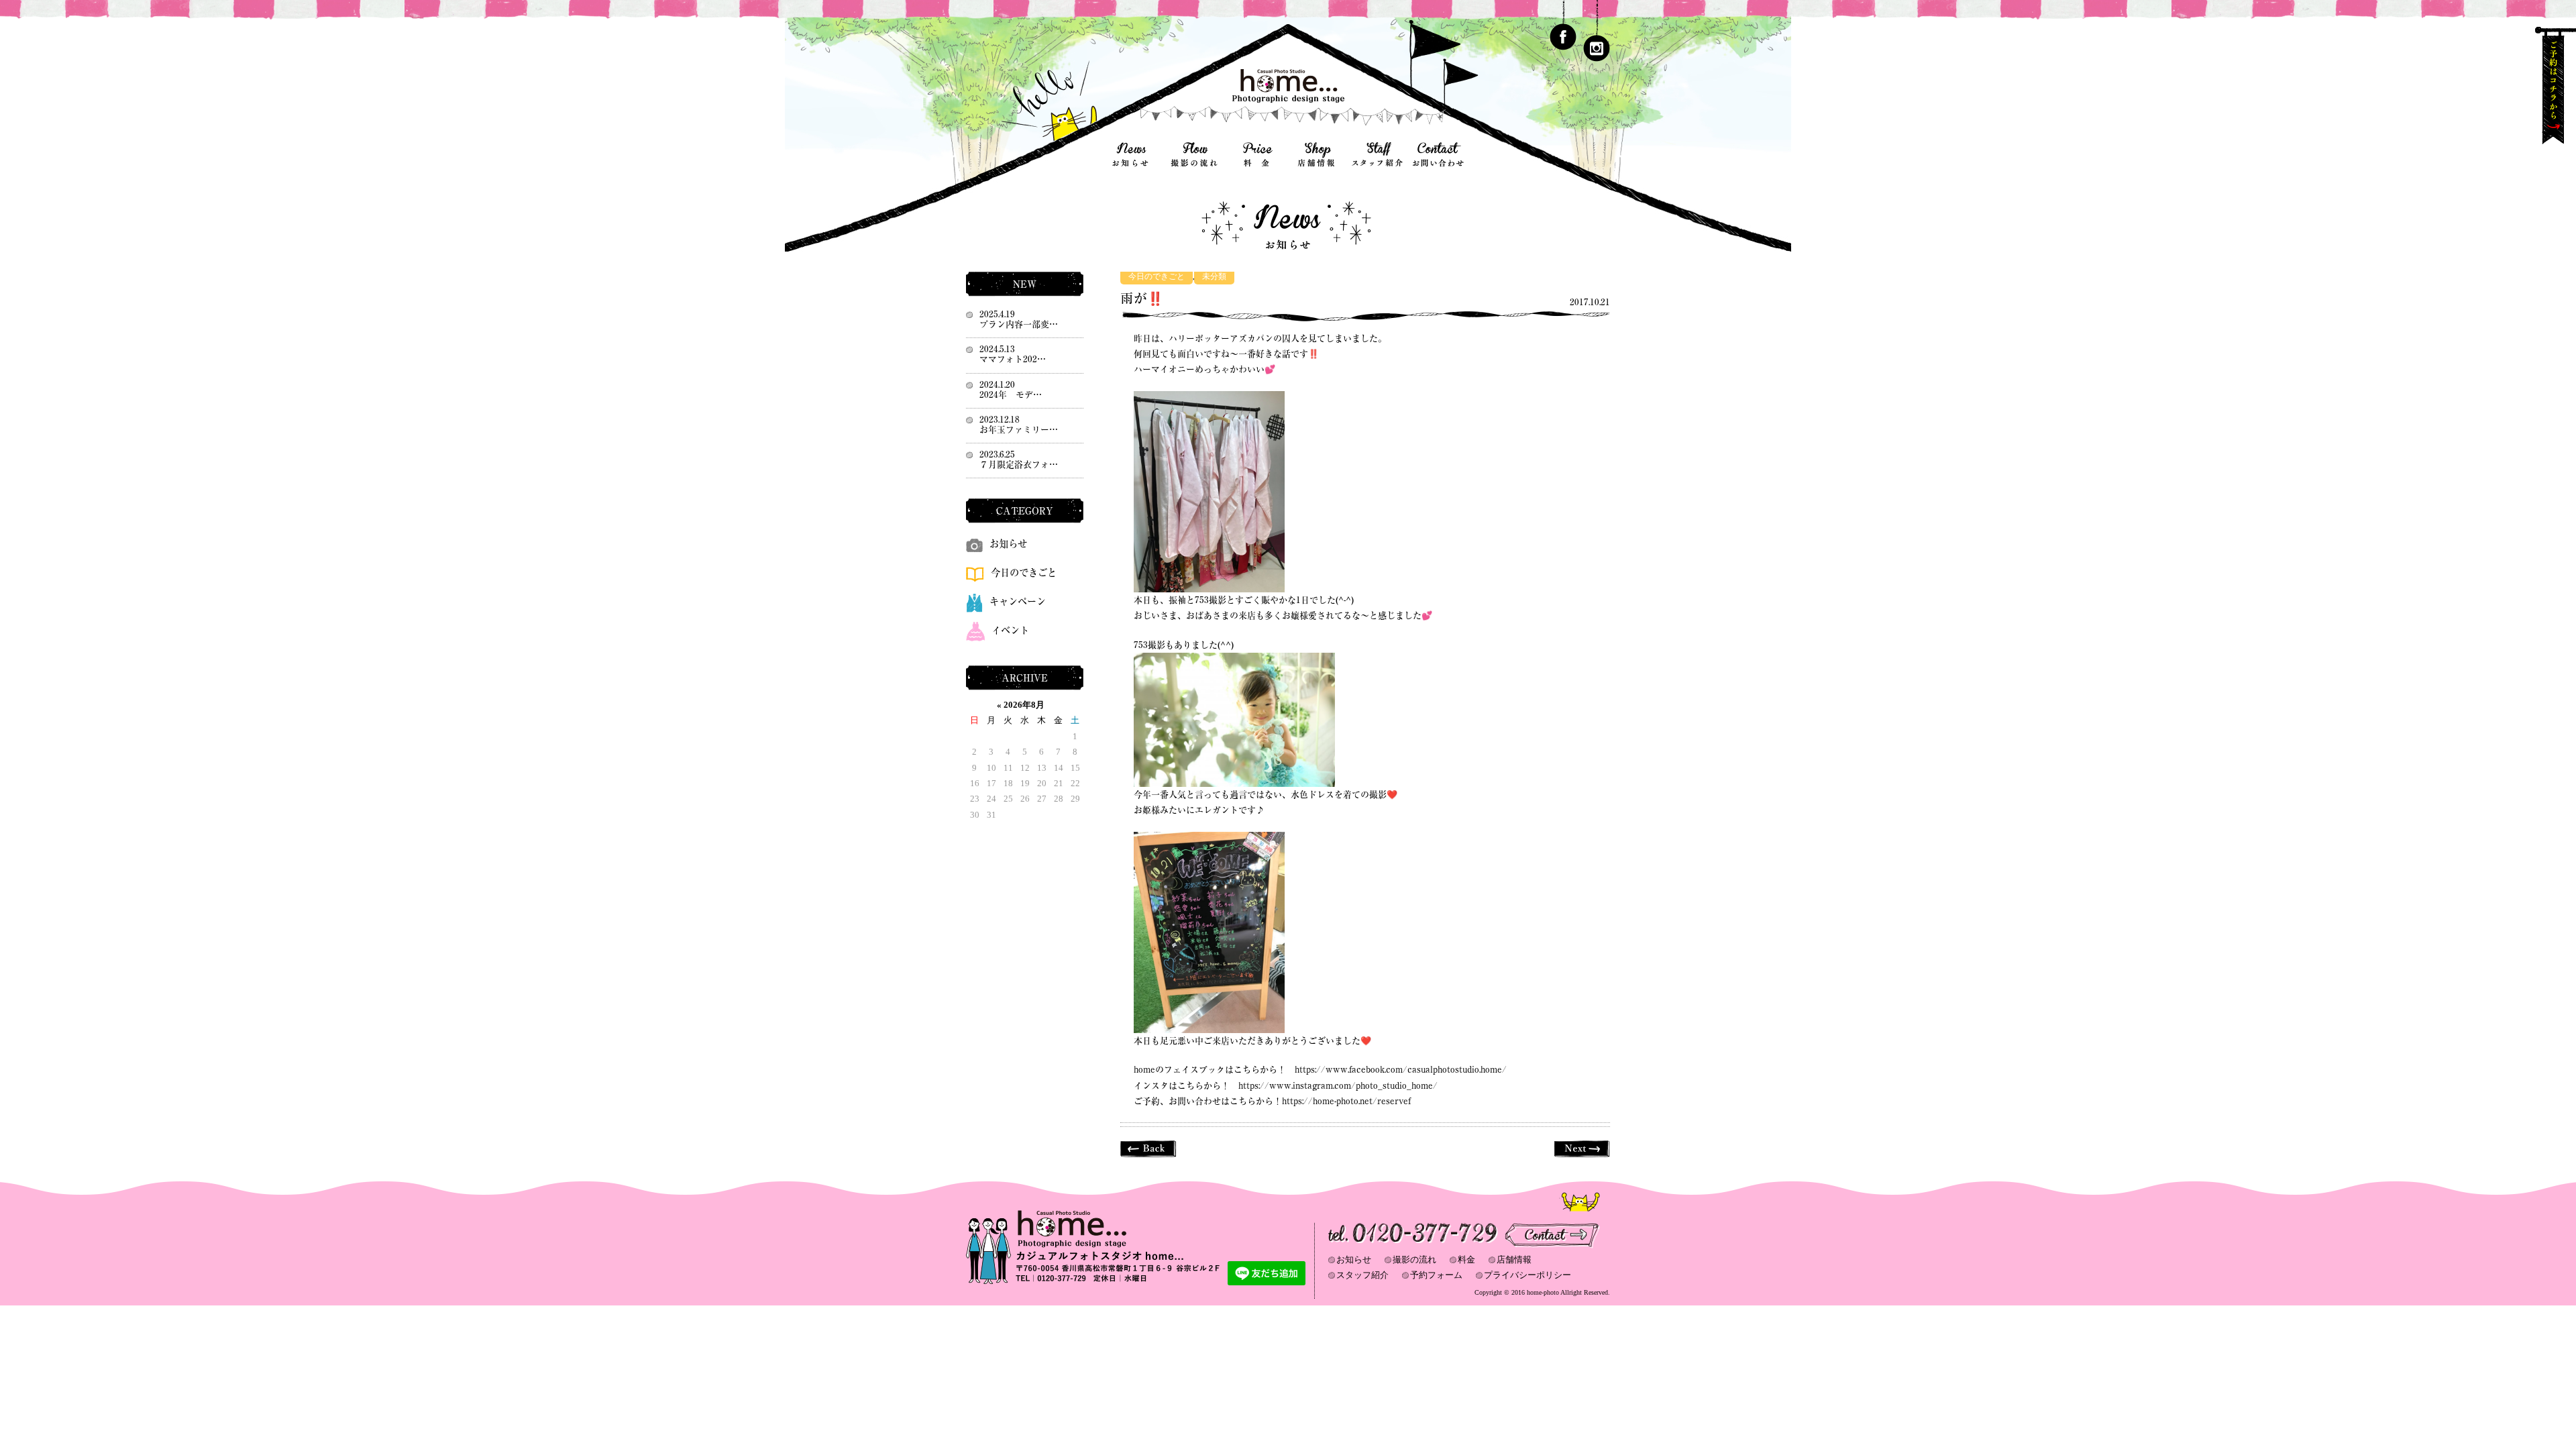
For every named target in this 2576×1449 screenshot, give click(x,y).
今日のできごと (1157, 277)
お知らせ (1008, 544)
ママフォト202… (1013, 359)
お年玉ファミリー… (1019, 430)
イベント (1010, 630)
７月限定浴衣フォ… (1019, 465)
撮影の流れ (1414, 1259)
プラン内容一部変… (1019, 324)
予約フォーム (1436, 1275)
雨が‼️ (1142, 298)
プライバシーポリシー (1527, 1275)
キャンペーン (1018, 601)
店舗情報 (1514, 1259)
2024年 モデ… (1011, 395)
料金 (1466, 1259)
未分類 (1214, 277)
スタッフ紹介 (1362, 1275)
